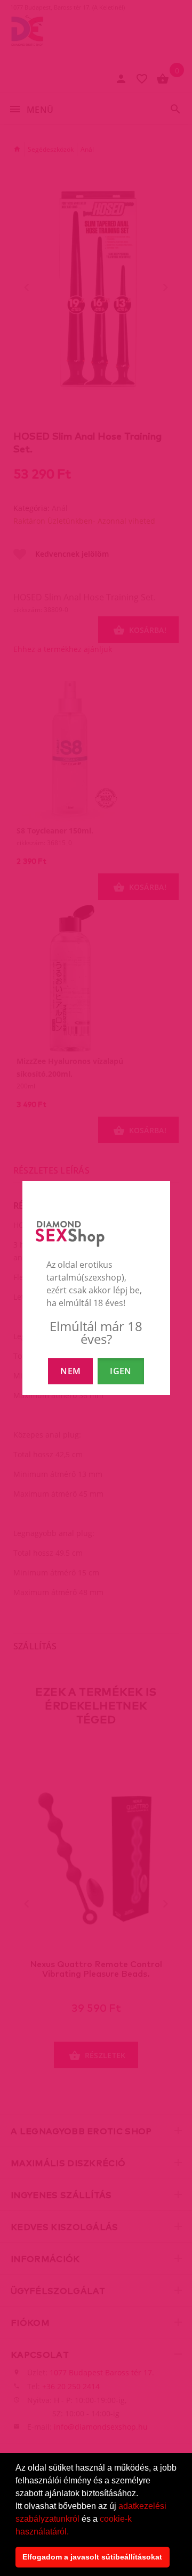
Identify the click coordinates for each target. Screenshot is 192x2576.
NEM (70, 1371)
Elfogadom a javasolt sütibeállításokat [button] (92, 2557)
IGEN (121, 1371)
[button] (73, 2532)
